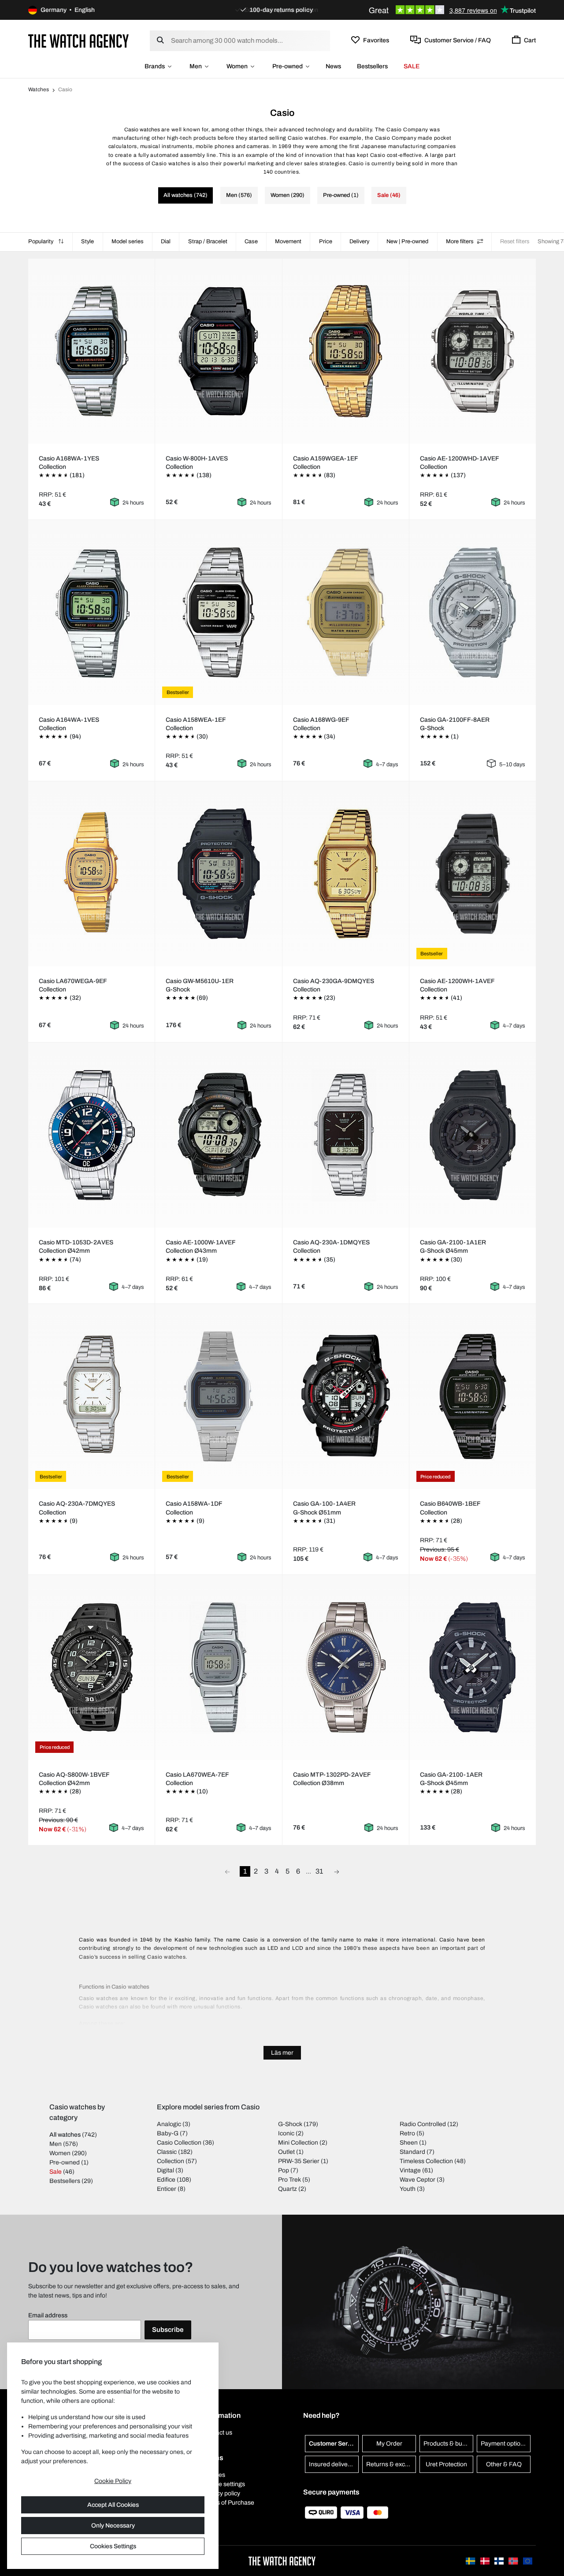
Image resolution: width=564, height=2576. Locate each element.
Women (237, 66)
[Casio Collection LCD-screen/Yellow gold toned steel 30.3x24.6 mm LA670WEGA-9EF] (92, 874)
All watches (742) (186, 195)
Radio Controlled (423, 2124)
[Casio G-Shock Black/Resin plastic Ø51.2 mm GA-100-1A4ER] (345, 1396)
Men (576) (239, 195)
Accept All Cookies (113, 2505)
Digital (165, 2170)
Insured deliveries (333, 2464)
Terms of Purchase (228, 2503)
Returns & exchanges (391, 2464)
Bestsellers (372, 66)
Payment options (504, 2444)
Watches (39, 89)
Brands (155, 66)
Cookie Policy (113, 2481)
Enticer (167, 2189)
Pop (284, 2170)
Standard (412, 2152)
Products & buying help (448, 2444)
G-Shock (290, 2124)
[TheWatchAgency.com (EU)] (528, 2561)
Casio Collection (179, 2143)
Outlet (286, 2152)
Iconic (286, 2133)
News (333, 66)
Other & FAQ (504, 2464)
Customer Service (334, 2444)
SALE (412, 66)
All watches (65, 2135)
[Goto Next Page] (337, 1871)
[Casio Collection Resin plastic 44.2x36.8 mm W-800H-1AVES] (219, 351)
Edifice (166, 2180)
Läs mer (282, 2053)
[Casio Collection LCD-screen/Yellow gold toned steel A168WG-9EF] (345, 612)
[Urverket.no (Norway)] (514, 2561)
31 (319, 1871)
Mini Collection (298, 2143)
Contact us (217, 2433)
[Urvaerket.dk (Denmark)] (486, 2561)
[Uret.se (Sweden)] (471, 2561)
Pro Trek (289, 2180)
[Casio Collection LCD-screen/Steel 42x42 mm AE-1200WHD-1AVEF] (472, 351)
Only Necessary (113, 2526)
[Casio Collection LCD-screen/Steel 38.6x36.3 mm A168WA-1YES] (92, 351)
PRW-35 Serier (299, 2161)
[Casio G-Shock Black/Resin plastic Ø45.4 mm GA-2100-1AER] (472, 1667)
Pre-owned (288, 66)
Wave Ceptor (417, 2180)
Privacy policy (221, 2493)
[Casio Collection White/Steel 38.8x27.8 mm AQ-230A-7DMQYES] (92, 1396)
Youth (408, 2189)
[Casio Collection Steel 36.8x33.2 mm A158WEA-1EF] (219, 612)
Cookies (214, 2475)
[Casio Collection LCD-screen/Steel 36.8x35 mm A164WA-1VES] (92, 612)
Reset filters (515, 241)
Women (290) (288, 195)
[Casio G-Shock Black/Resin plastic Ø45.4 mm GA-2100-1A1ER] (472, 1135)
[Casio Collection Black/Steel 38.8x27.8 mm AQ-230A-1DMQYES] (345, 1135)
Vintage (410, 2170)
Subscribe (168, 2330)
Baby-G (168, 2133)
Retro (407, 2133)
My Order (389, 2444)
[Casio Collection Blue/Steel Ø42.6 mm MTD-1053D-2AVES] (92, 1135)
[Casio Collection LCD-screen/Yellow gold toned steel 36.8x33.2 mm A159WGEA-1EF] (345, 351)
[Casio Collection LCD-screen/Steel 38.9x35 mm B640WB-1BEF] (472, 1396)
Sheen (409, 2143)
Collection (171, 2161)
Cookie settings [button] (224, 2484)
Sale (56, 2172)
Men (196, 66)
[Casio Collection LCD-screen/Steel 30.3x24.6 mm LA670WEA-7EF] (219, 1667)
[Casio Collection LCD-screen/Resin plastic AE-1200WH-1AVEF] (472, 874)
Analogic (169, 2124)
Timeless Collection (426, 2161)
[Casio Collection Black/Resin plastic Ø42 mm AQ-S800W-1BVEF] (92, 1667)
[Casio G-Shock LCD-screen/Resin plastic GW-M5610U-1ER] (219, 874)
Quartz (288, 2189)
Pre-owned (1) (341, 195)
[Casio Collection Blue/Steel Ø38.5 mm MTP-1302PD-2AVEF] (345, 1667)
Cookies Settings (113, 2546)
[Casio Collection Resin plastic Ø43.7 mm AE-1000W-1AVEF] (219, 1135)
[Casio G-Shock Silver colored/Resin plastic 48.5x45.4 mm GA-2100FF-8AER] (472, 612)
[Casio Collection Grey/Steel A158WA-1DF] (219, 1396)
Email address (48, 2315)
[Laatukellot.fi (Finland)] (500, 2561)
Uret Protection (446, 2464)
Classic (167, 2152)
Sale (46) (389, 195)
